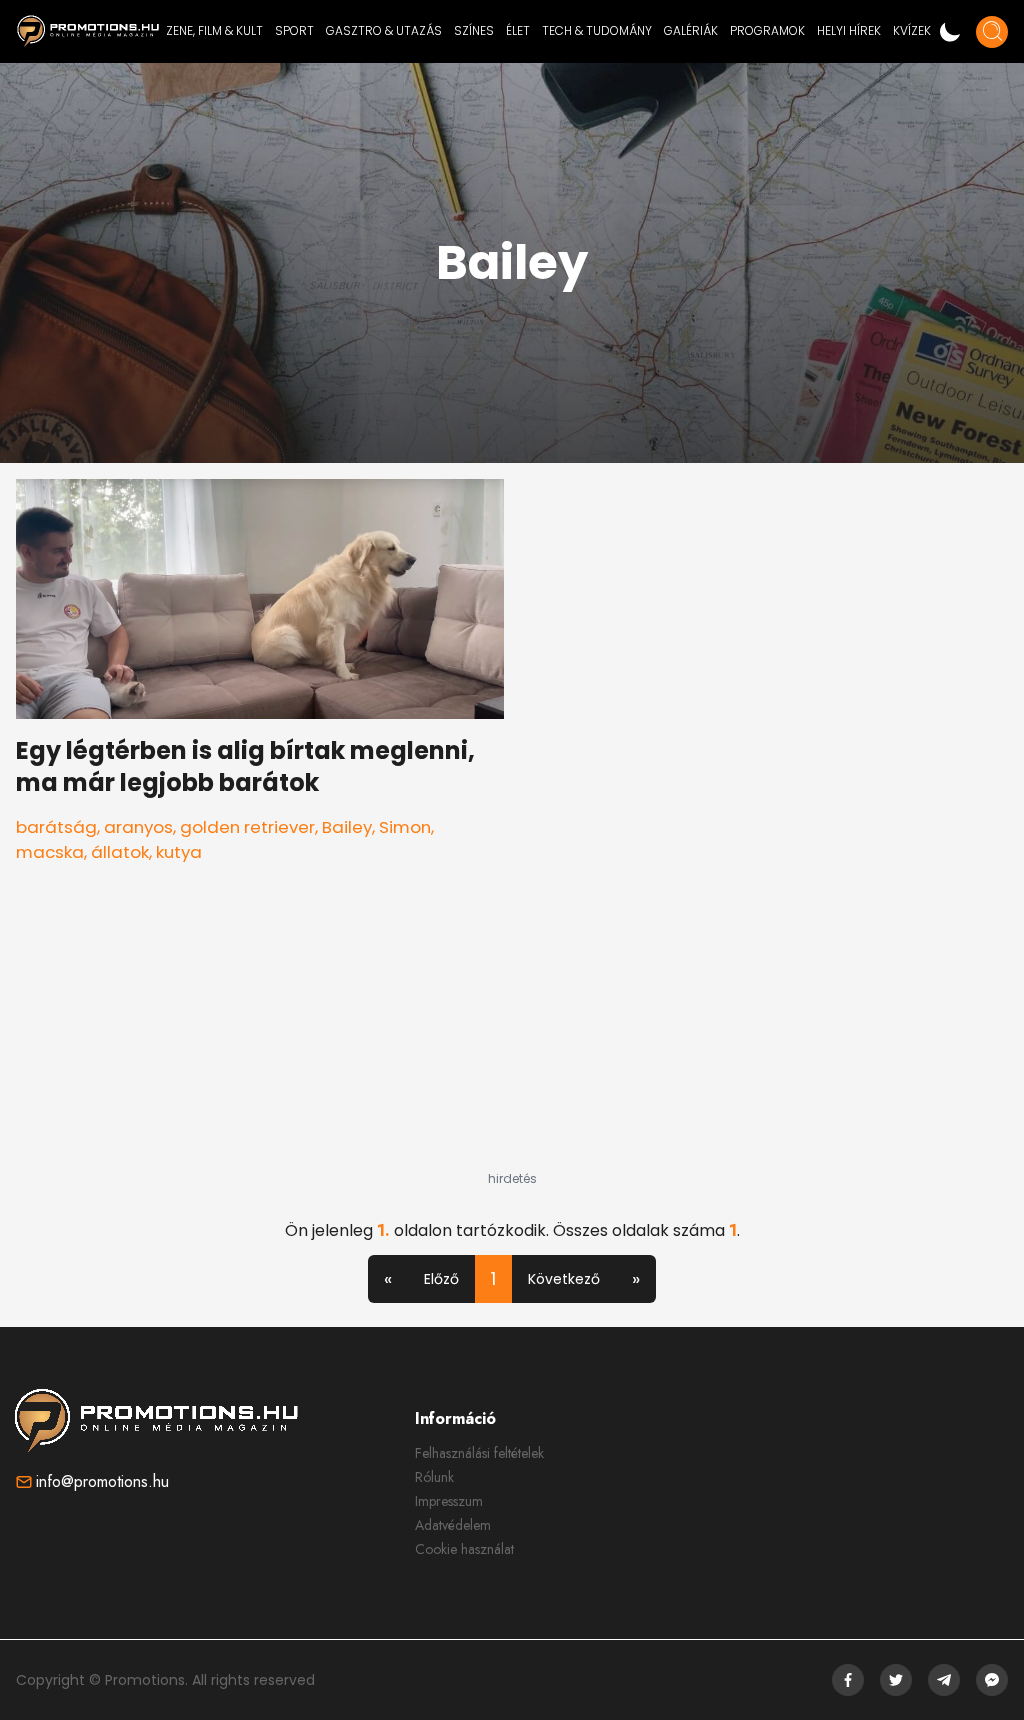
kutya (179, 852)
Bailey (347, 827)
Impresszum (449, 1501)
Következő (564, 1279)
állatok (120, 852)
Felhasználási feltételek (479, 1453)
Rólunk (434, 1477)
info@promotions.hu (102, 1481)
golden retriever (247, 827)
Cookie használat (464, 1549)
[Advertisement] (512, 1046)
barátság (56, 827)
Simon (405, 827)
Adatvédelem (453, 1525)
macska (50, 852)
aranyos (138, 827)
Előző (441, 1279)
